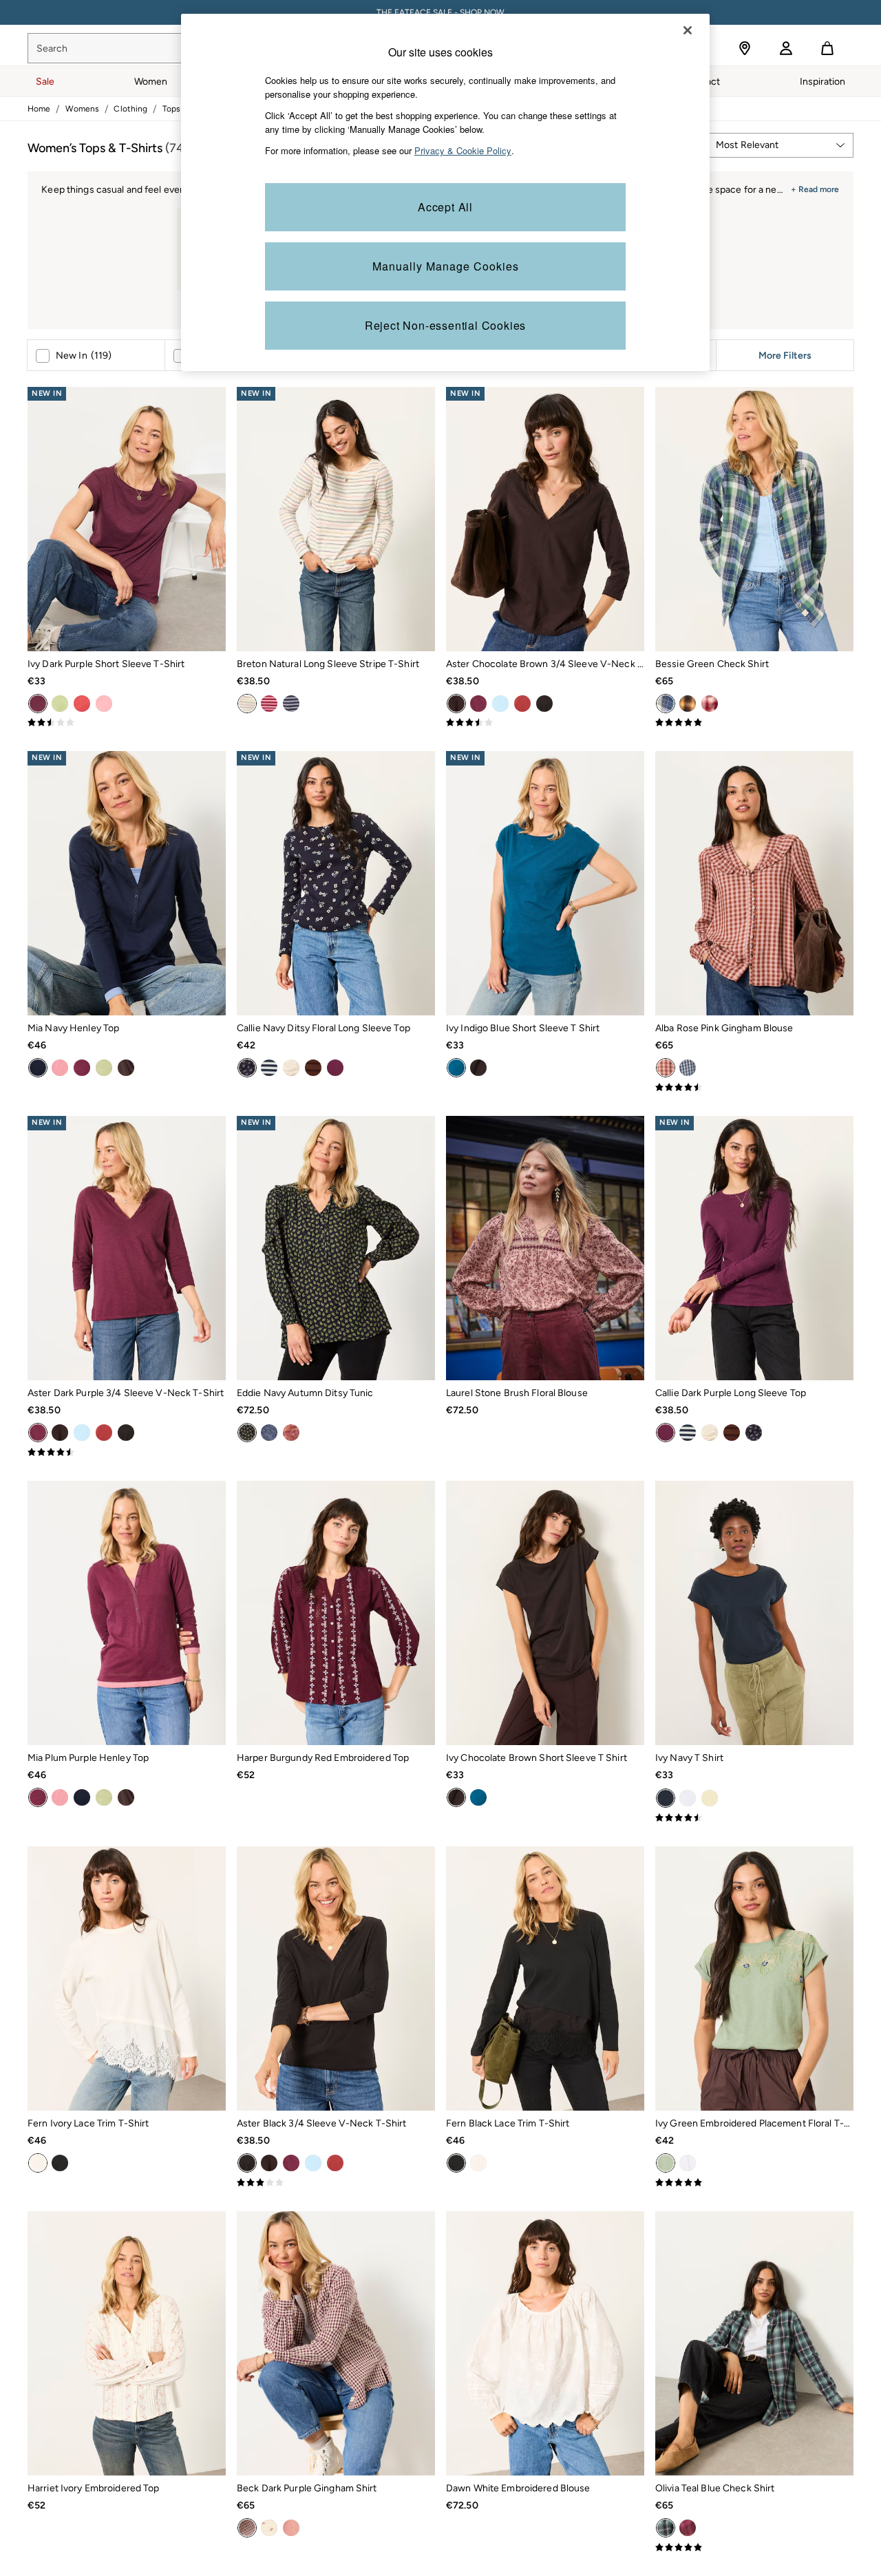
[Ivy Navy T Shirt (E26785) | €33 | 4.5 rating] (754, 1818)
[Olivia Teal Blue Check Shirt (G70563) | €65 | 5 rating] (754, 2548)
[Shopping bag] (827, 48)
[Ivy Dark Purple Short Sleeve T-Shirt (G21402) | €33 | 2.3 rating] (127, 723)
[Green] (666, 704)
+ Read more (815, 188)
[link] (786, 48)
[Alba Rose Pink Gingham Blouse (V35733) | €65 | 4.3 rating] (754, 1088)
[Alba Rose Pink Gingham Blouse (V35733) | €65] (754, 883)
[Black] (544, 704)
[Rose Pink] (666, 1068)
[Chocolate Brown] (456, 704)
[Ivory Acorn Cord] (269, 2528)
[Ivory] (38, 2163)
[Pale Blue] (500, 704)
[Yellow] (710, 1798)
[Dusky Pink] (60, 1068)
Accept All (445, 207)
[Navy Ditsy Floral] (247, 1068)
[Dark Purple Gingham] (247, 2528)
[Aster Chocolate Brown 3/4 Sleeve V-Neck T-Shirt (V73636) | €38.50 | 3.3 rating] (545, 723)
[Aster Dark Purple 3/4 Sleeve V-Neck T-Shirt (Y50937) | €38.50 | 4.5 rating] (127, 1453)
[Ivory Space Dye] (291, 1068)
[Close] (688, 30)
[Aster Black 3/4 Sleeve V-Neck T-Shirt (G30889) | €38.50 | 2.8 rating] (336, 2183)
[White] (688, 1798)
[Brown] (688, 704)
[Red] (82, 704)
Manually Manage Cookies (446, 266)
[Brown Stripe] (313, 1068)
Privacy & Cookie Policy (463, 150)
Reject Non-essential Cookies (445, 325)
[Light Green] (60, 704)
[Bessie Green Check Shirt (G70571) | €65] (754, 519)
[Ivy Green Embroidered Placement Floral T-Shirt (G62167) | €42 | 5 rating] (754, 2183)
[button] (779, 145)
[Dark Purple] (38, 704)
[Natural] (247, 704)
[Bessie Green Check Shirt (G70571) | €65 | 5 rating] (754, 723)
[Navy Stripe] (269, 1068)
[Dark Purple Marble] (291, 1433)
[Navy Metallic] (291, 704)
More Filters (785, 355)
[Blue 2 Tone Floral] (269, 1433)
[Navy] (38, 1068)
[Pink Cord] (291, 2528)
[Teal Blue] (666, 2528)
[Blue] (688, 1068)
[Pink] (104, 704)
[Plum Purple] (82, 1068)
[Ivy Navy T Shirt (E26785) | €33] (754, 1613)
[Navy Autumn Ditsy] (247, 1433)
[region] (445, 192)
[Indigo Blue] (456, 1068)
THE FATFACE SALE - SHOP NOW (440, 12)
